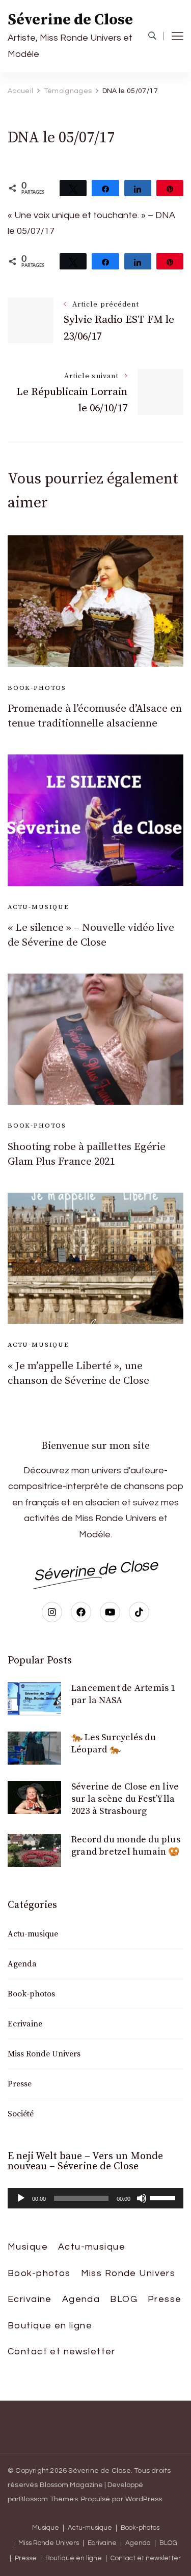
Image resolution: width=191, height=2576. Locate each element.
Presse (20, 2084)
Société (21, 2114)
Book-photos (37, 688)
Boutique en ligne (50, 2326)
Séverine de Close (70, 20)
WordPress (144, 2499)
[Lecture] (21, 2198)
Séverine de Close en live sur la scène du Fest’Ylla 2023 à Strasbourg (125, 1799)
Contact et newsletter (62, 2352)
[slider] (164, 2197)
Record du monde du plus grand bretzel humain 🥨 (126, 1846)
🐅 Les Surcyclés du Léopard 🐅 (114, 1744)
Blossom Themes (48, 2499)
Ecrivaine (25, 2024)
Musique (28, 2247)
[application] (95, 2198)
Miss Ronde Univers (44, 2054)
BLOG (124, 2299)
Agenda (22, 1964)
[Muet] (142, 2198)
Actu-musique (38, 907)
